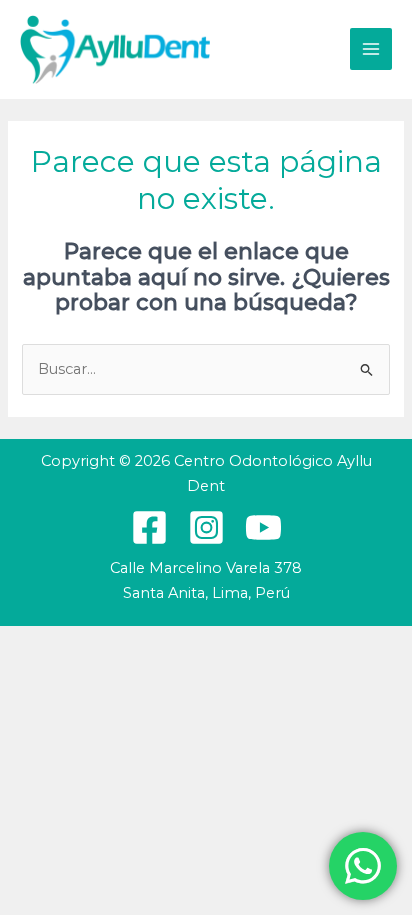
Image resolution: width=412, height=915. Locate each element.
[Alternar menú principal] (371, 49)
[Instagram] (206, 527)
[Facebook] (149, 527)
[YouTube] (263, 527)
